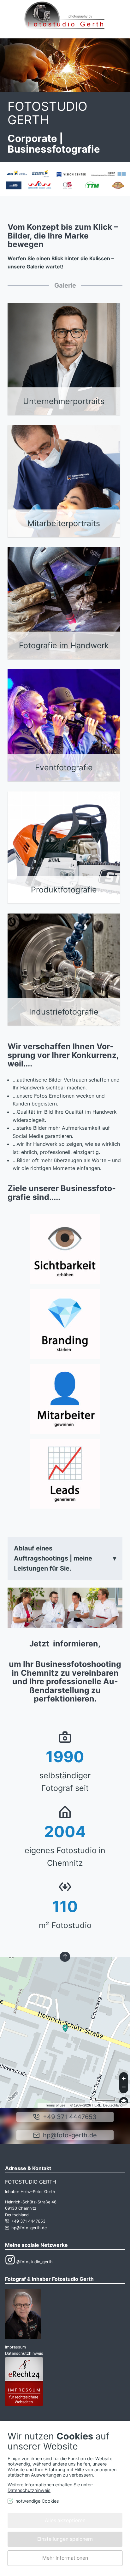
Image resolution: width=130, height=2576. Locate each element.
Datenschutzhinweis (24, 2353)
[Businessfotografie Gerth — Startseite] (64, 19)
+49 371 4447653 (70, 2117)
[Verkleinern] (124, 2088)
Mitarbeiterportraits (64, 523)
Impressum (15, 2347)
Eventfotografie (64, 768)
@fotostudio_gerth (34, 2262)
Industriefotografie (64, 1012)
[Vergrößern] (124, 2078)
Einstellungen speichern (65, 2539)
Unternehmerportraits (64, 401)
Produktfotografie (64, 890)
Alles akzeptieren (65, 2520)
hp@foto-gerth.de (70, 2135)
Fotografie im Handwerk (64, 645)
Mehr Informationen (65, 2558)
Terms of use (55, 2105)
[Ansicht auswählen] (124, 2101)
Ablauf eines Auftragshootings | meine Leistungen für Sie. (53, 1558)
